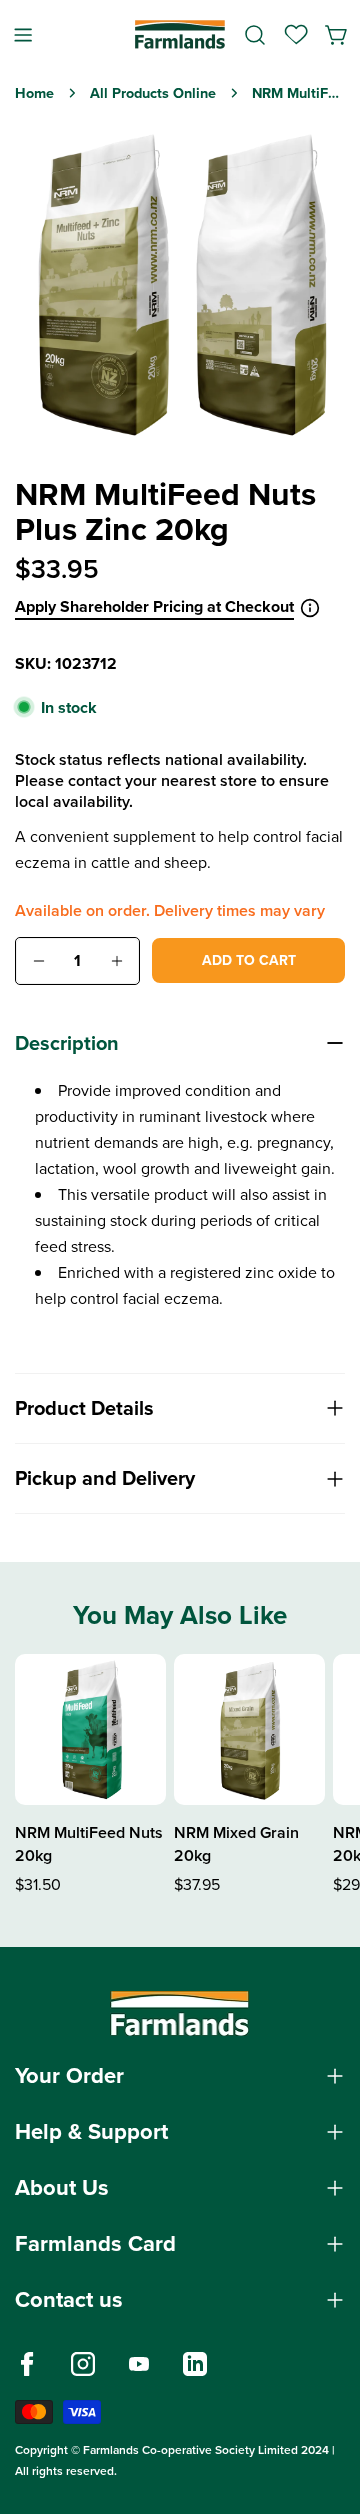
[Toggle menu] (23, 34)
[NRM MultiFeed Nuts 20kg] (90, 1729)
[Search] (255, 35)
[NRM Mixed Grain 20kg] (249, 1729)
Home (34, 93)
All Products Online (153, 93)
